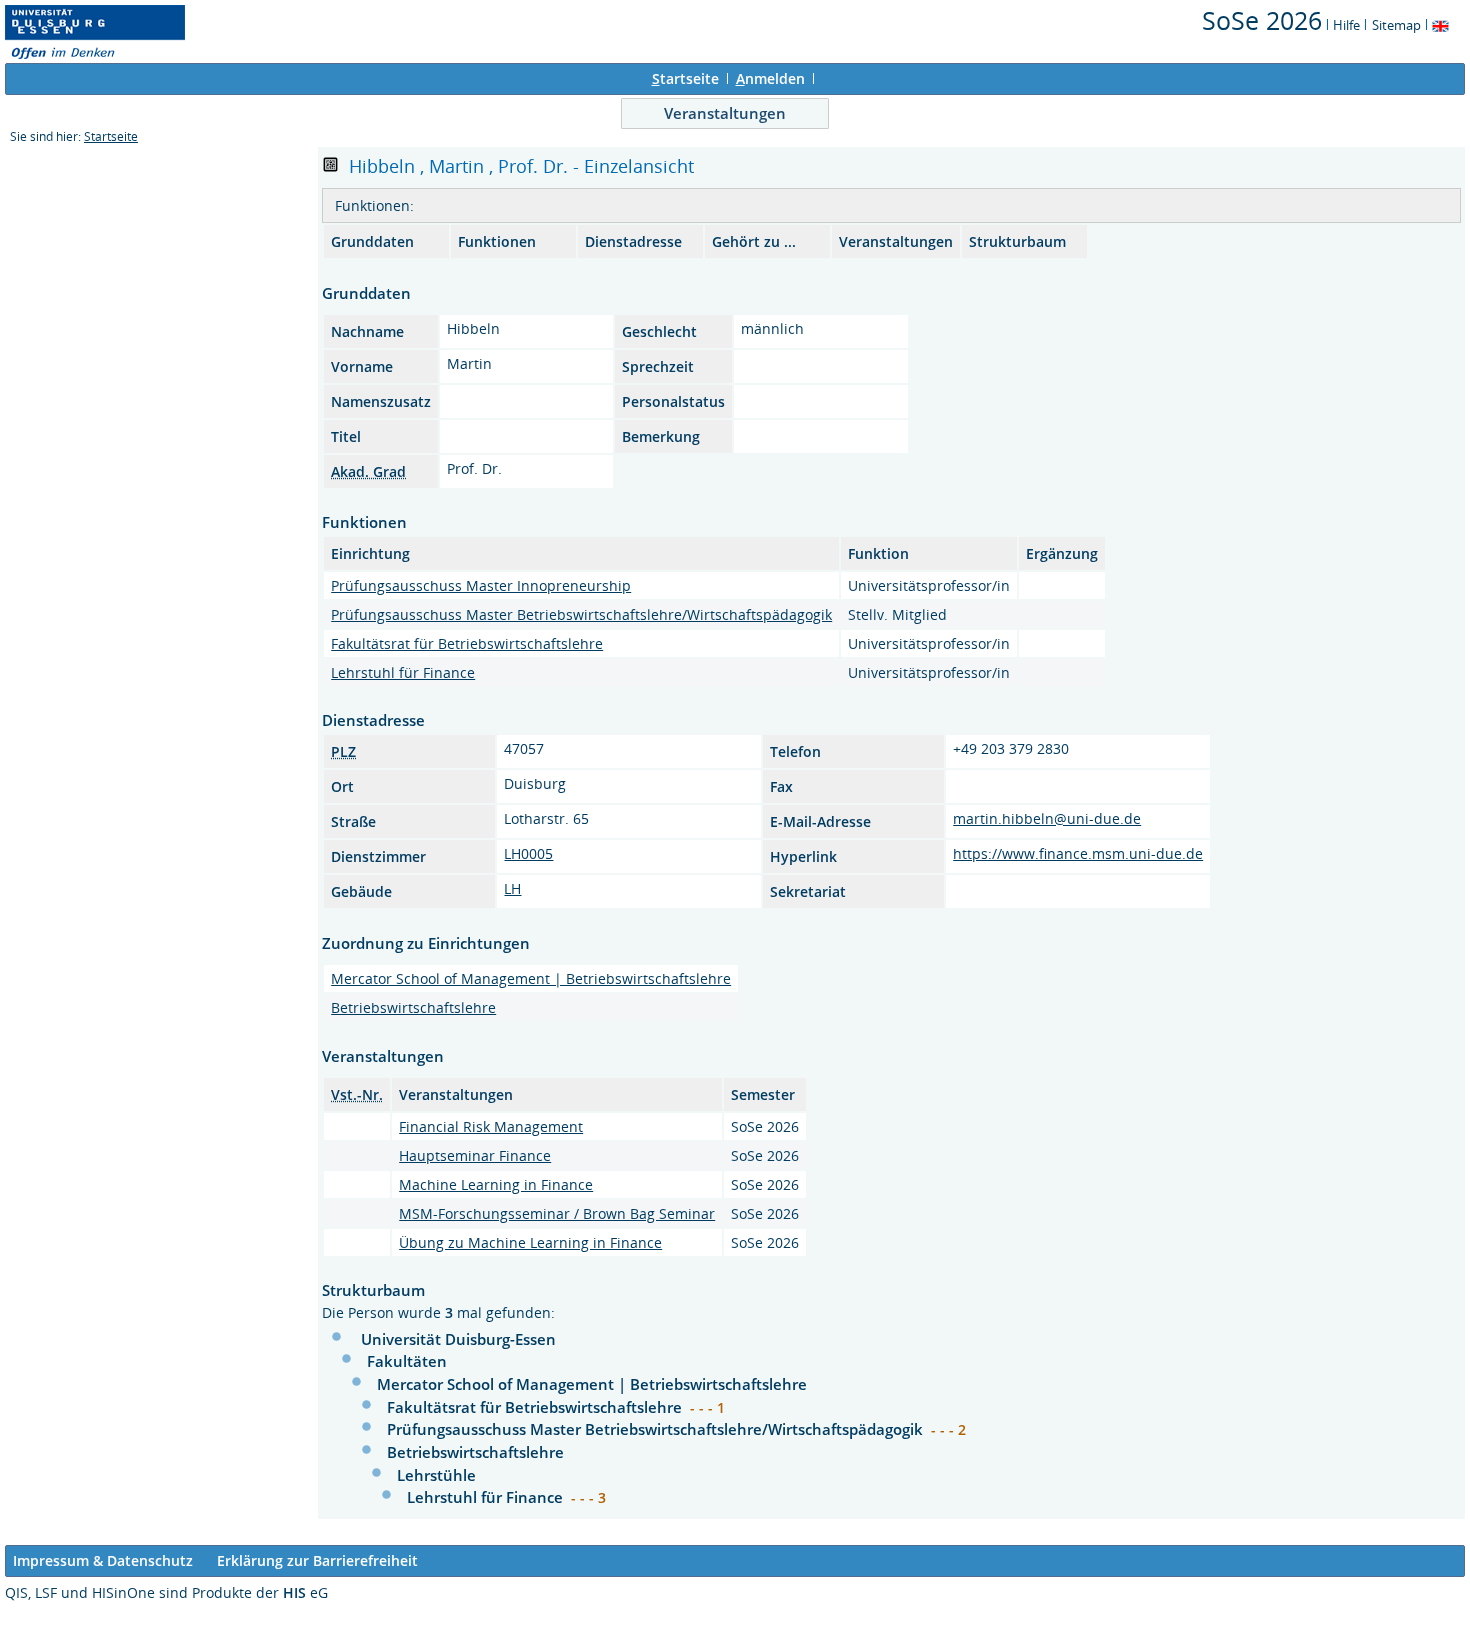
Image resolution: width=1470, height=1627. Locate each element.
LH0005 (528, 853)
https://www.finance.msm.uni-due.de (1078, 853)
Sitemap (1396, 25)
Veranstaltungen (725, 113)
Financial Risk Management (491, 1126)
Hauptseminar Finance (475, 1155)
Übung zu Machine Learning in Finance (530, 1242)
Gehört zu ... (754, 241)
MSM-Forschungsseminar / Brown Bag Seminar (557, 1213)
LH (512, 888)
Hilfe (1346, 25)
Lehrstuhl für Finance (403, 672)
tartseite (685, 78)
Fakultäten (407, 1361)
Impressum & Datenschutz (103, 1560)
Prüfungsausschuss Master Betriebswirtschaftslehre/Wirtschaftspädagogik (581, 614)
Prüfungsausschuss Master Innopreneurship (481, 585)
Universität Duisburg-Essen (458, 1339)
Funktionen (497, 241)
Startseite (111, 136)
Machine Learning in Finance (496, 1184)
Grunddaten (372, 241)
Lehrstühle (436, 1475)
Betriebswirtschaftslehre (413, 1007)
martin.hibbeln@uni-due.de (1047, 818)
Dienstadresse (633, 241)
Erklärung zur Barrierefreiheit (317, 1560)
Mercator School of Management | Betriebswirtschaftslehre (531, 978)
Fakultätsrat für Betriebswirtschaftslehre (467, 643)
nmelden (770, 78)
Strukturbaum (1017, 241)
